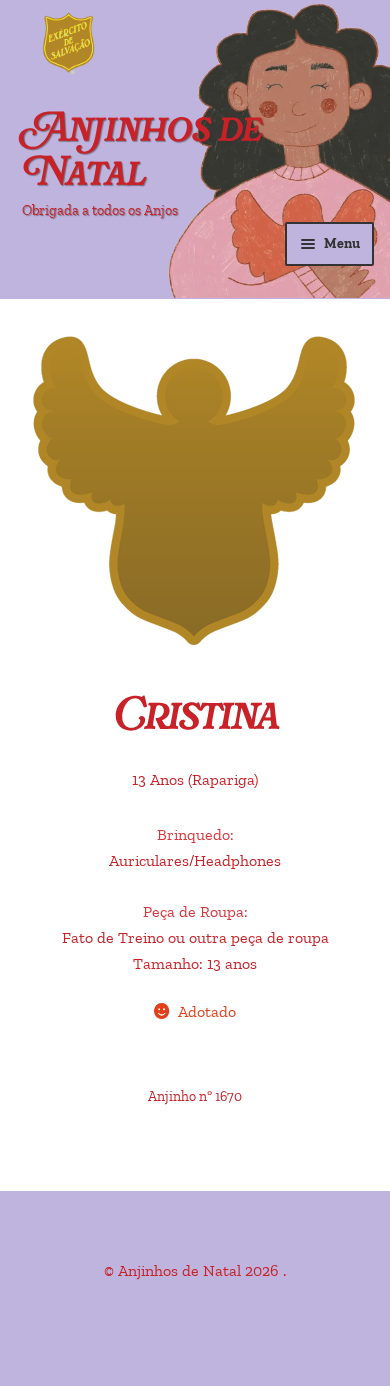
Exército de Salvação (150, 45)
